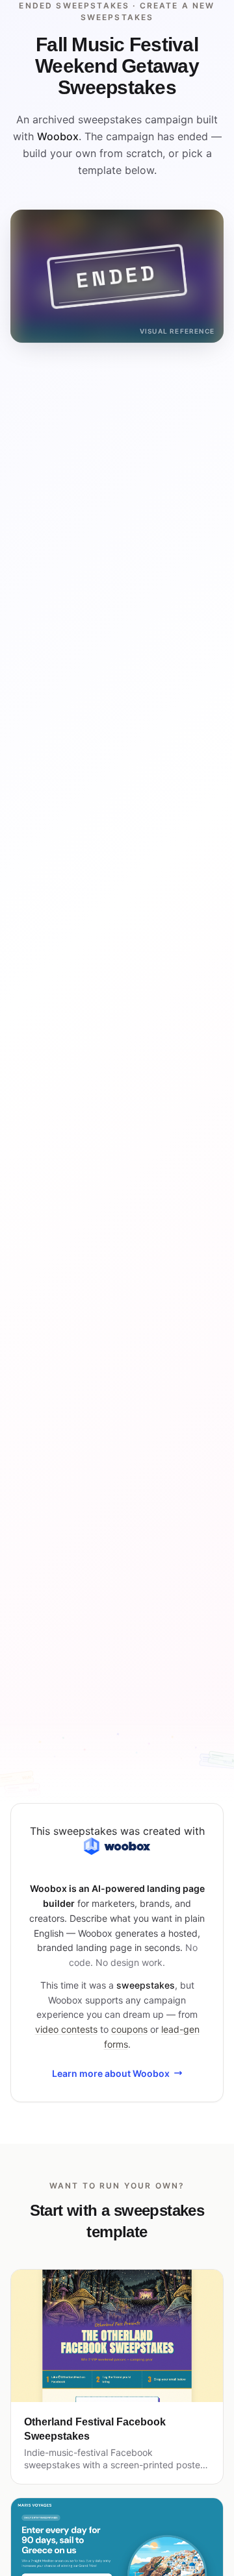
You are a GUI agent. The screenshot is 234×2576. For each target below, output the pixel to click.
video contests (66, 2029)
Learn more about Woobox (111, 2073)
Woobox (58, 136)
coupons (129, 2029)
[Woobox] (117, 1846)
